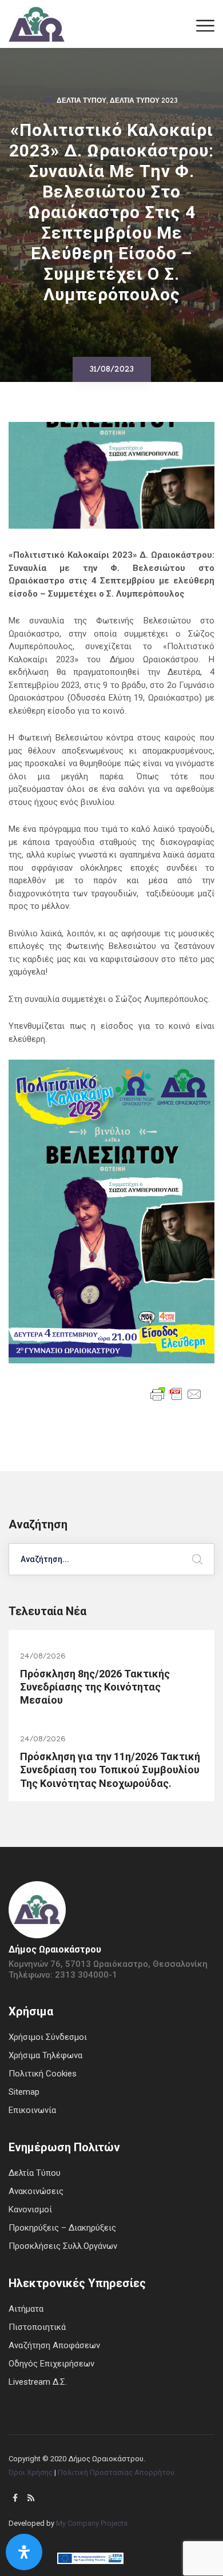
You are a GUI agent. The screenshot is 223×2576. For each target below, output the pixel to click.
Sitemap (24, 2092)
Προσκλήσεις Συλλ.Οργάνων (63, 2246)
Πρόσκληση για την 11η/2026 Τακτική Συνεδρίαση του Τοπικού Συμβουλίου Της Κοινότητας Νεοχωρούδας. (110, 1770)
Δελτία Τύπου (81, 102)
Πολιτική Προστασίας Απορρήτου (116, 2472)
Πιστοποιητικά (37, 2327)
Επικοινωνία (32, 2110)
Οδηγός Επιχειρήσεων (51, 2364)
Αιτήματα (26, 2309)
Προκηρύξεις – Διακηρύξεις (62, 2228)
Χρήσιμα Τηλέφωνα (45, 2055)
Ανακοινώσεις (36, 2191)
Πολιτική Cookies (43, 2074)
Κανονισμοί (30, 2209)
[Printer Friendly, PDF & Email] (176, 1393)
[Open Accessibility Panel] (24, 2552)
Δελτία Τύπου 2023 (144, 102)
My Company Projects (92, 2523)
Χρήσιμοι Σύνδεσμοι (48, 2037)
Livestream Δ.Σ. (38, 2382)
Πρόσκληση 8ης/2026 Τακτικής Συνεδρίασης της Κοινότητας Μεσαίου (95, 1687)
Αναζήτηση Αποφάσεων (54, 2345)
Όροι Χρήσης (31, 2472)
